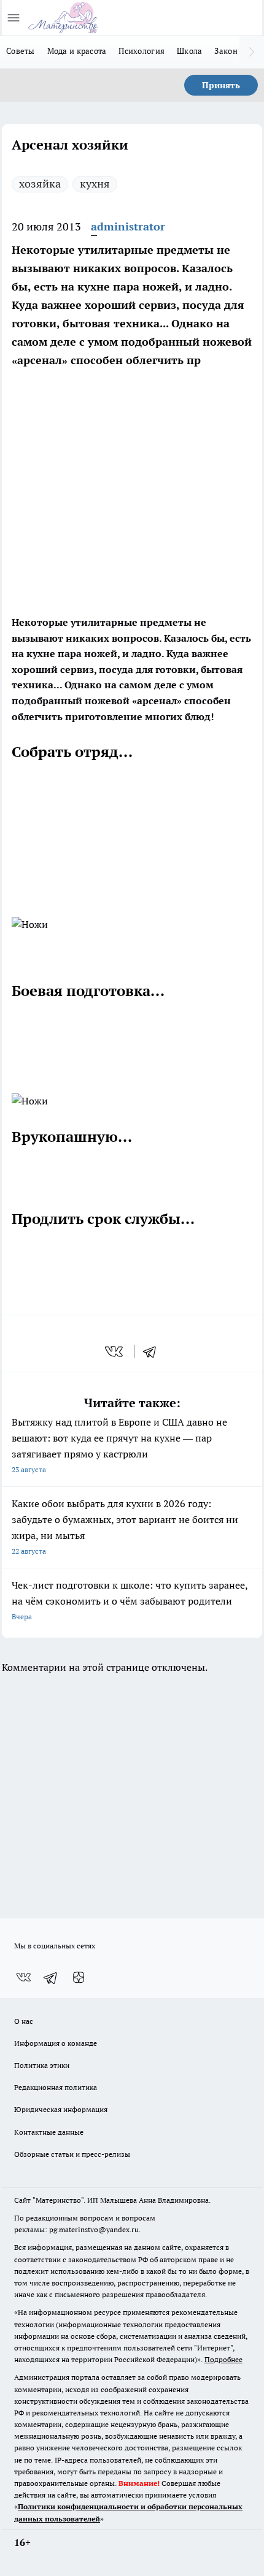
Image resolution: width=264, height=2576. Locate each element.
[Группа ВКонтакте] (23, 1978)
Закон (226, 51)
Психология (142, 51)
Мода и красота (77, 51)
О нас (24, 2021)
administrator (128, 226)
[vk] (115, 1351)
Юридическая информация (61, 2109)
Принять (221, 85)
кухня (95, 184)
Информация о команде (56, 2043)
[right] (252, 52)
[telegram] (153, 1351)
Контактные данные (49, 2132)
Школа (189, 51)
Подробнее (223, 2359)
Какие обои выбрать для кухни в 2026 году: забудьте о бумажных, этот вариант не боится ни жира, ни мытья (125, 1526)
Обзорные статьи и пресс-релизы (72, 2154)
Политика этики (42, 2065)
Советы (21, 51)
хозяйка (40, 184)
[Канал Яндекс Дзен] (79, 1978)
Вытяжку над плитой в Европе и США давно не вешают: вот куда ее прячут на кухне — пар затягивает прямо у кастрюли (119, 1445)
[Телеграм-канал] (51, 1978)
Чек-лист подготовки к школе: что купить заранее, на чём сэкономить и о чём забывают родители (130, 1600)
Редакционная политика (56, 2087)
